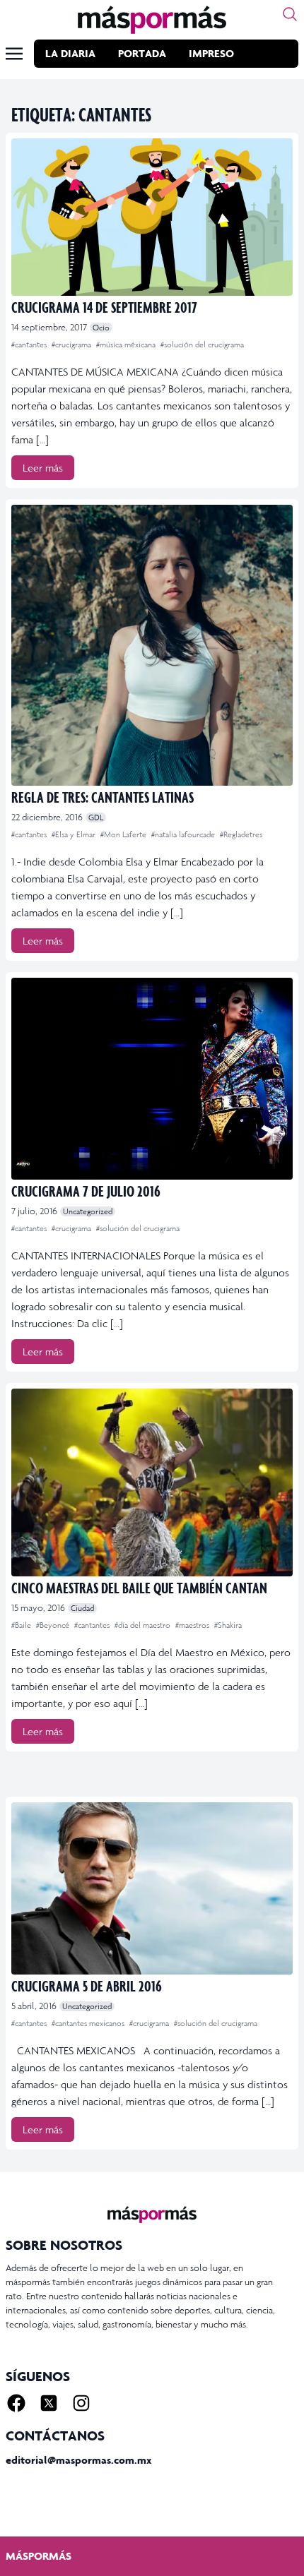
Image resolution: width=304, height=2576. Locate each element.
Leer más (43, 468)
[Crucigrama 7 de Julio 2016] (152, 1079)
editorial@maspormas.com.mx (78, 2460)
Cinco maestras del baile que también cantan (139, 1587)
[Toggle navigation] (14, 54)
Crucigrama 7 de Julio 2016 (86, 1191)
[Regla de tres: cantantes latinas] (152, 645)
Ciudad (82, 1608)
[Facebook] (16, 2403)
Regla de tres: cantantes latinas (103, 797)
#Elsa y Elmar (75, 834)
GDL (96, 817)
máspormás (39, 2556)
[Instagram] (81, 2403)
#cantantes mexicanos (89, 2023)
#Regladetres (241, 834)
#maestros (193, 1625)
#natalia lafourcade (184, 834)
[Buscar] (290, 14)
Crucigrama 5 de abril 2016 (87, 1985)
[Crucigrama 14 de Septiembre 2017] (152, 217)
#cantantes (30, 345)
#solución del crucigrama (202, 345)
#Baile (22, 1625)
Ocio (101, 328)
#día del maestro (144, 1625)
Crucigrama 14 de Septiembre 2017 (104, 307)
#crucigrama (72, 345)
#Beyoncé (54, 1625)
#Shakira (228, 1625)
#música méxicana (127, 345)
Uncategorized (88, 1211)
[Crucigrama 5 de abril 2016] (152, 1888)
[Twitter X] (49, 2403)
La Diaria (70, 53)
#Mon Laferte (124, 834)
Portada (142, 53)
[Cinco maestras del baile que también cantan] (152, 1482)
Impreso (211, 53)
